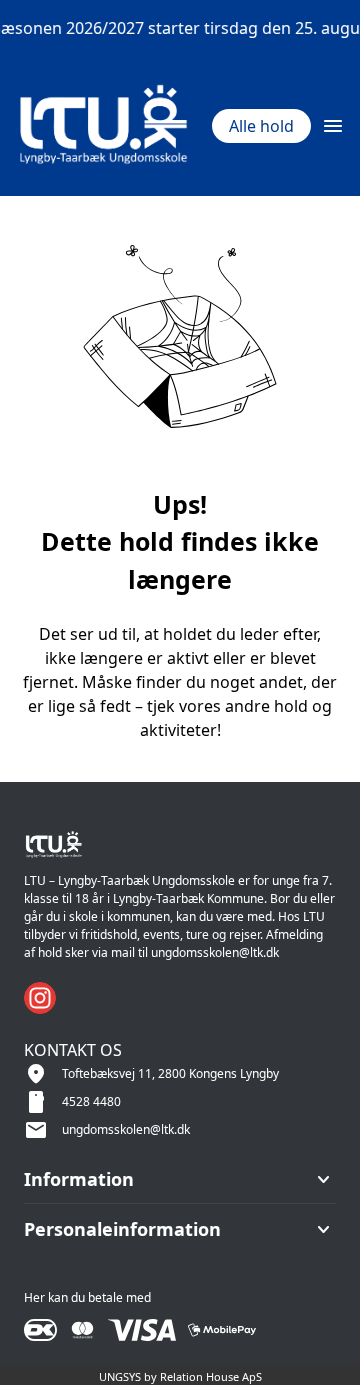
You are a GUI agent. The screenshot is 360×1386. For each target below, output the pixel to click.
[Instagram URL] (40, 998)
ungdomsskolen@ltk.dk (126, 1129)
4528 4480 (91, 1101)
